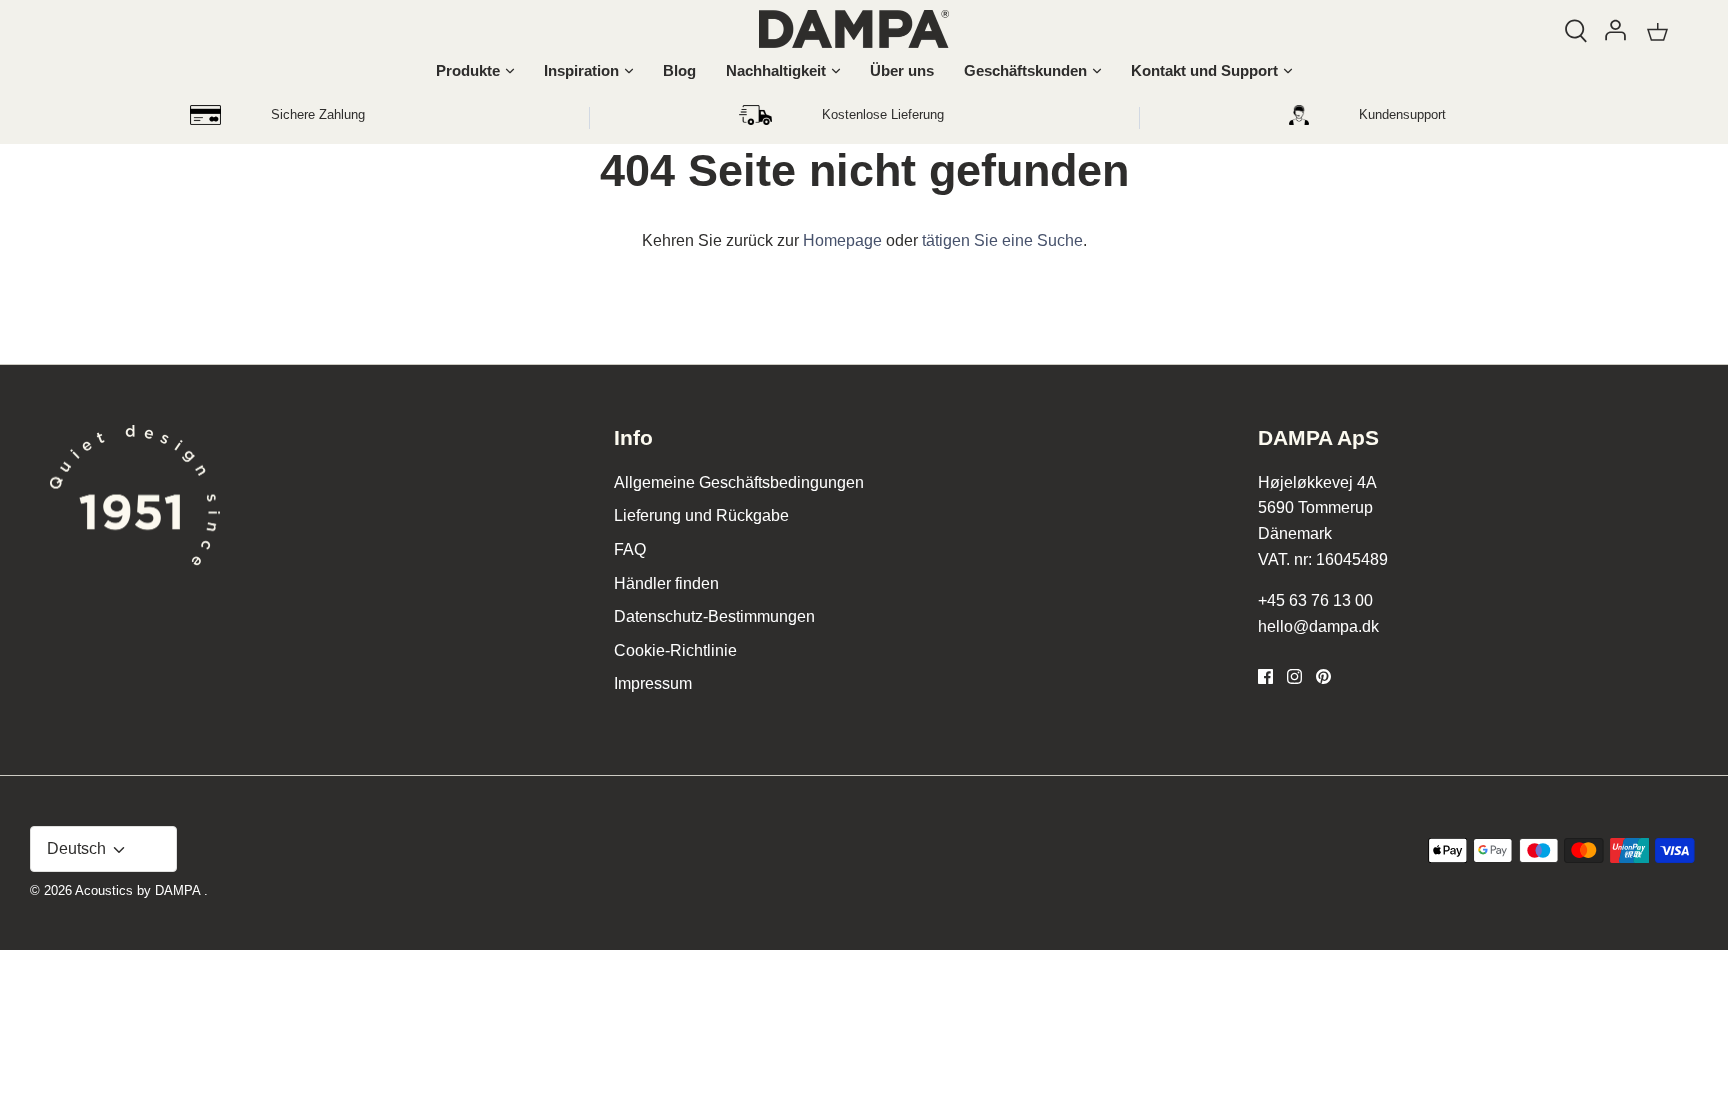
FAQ (630, 549)
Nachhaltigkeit (776, 70)
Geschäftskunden (1025, 70)
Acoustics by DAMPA (139, 890)
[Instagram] (1294, 676)
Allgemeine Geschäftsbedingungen (739, 482)
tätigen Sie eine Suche (1002, 240)
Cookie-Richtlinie (675, 650)
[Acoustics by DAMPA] (854, 29)
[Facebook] (1265, 676)
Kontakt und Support (1204, 70)
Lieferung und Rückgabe (701, 515)
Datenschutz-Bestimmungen (714, 616)
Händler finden (666, 583)
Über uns (902, 70)
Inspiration (581, 70)
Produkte (468, 70)
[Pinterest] (1323, 676)
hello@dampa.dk (1318, 626)
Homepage (842, 240)
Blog (679, 70)
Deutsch (78, 848)
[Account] (1615, 27)
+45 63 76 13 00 (1315, 600)
